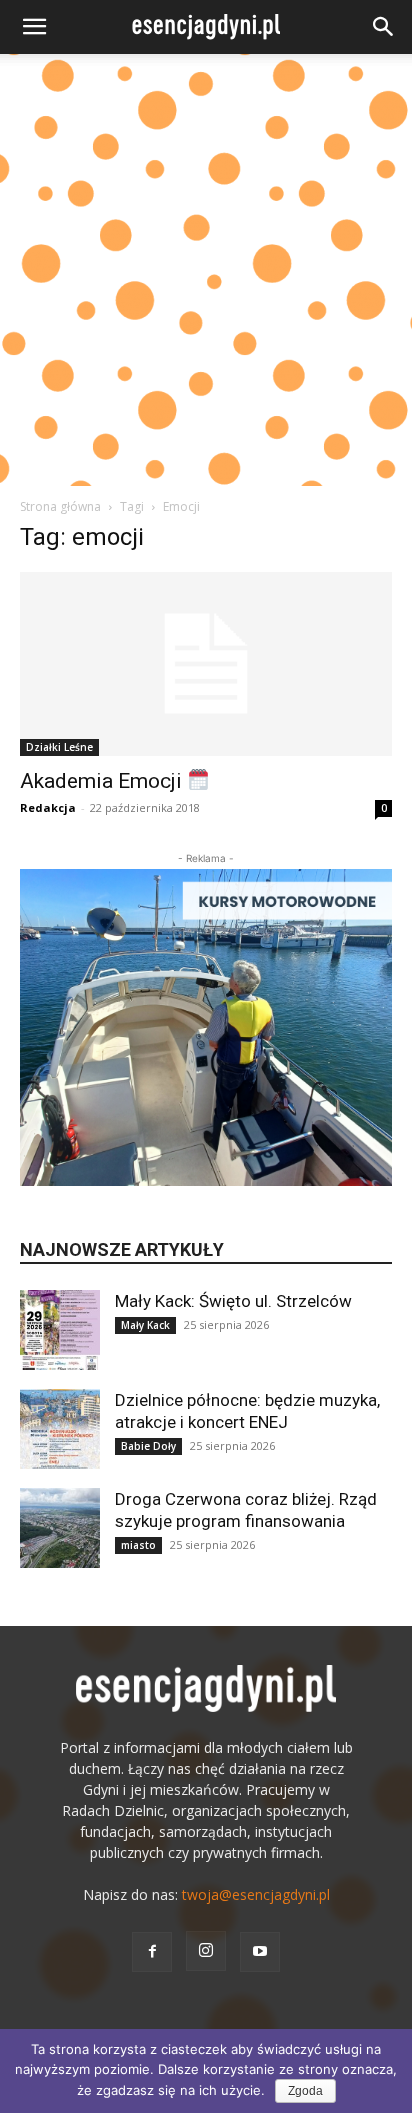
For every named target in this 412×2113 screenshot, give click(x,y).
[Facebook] (152, 1952)
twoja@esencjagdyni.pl (256, 1894)
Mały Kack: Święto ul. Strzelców (233, 1301)
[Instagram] (206, 1951)
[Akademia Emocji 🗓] (206, 664)
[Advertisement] (206, 270)
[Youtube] (260, 1952)
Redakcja (48, 807)
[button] (34, 27)
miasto (138, 1545)
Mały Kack (145, 1325)
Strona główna (60, 506)
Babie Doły (148, 1446)
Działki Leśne (59, 747)
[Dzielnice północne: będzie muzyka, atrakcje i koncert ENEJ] (60, 1429)
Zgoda (305, 2091)
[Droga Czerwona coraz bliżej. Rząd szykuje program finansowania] (60, 1528)
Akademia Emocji (103, 781)
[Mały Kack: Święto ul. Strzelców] (60, 1330)
